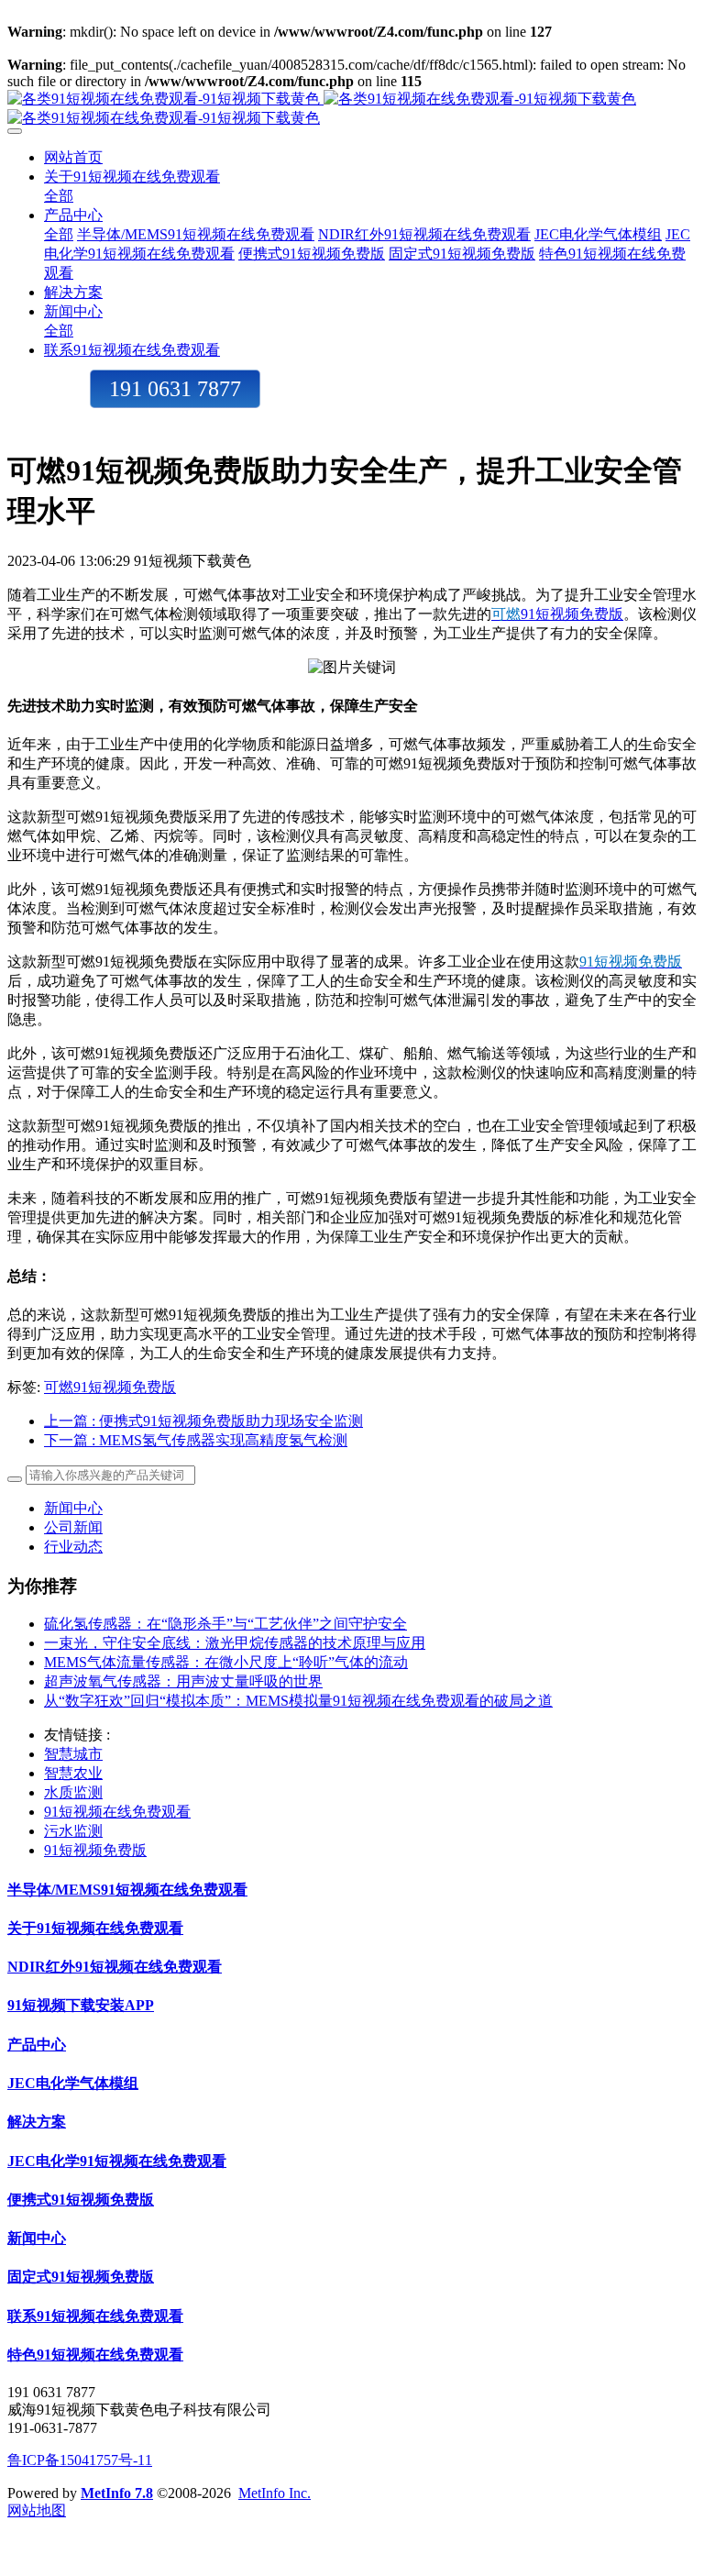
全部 (59, 196)
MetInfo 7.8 (117, 2493)
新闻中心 (73, 1508)
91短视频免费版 (572, 614)
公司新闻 (73, 1527)
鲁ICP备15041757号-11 (80, 2460)
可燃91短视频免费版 (110, 1387)
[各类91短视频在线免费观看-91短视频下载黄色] (352, 109)
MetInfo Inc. (275, 2493)
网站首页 (73, 157)
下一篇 (196, 1440)
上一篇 (203, 1421)
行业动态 (73, 1547)
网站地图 (37, 2510)
